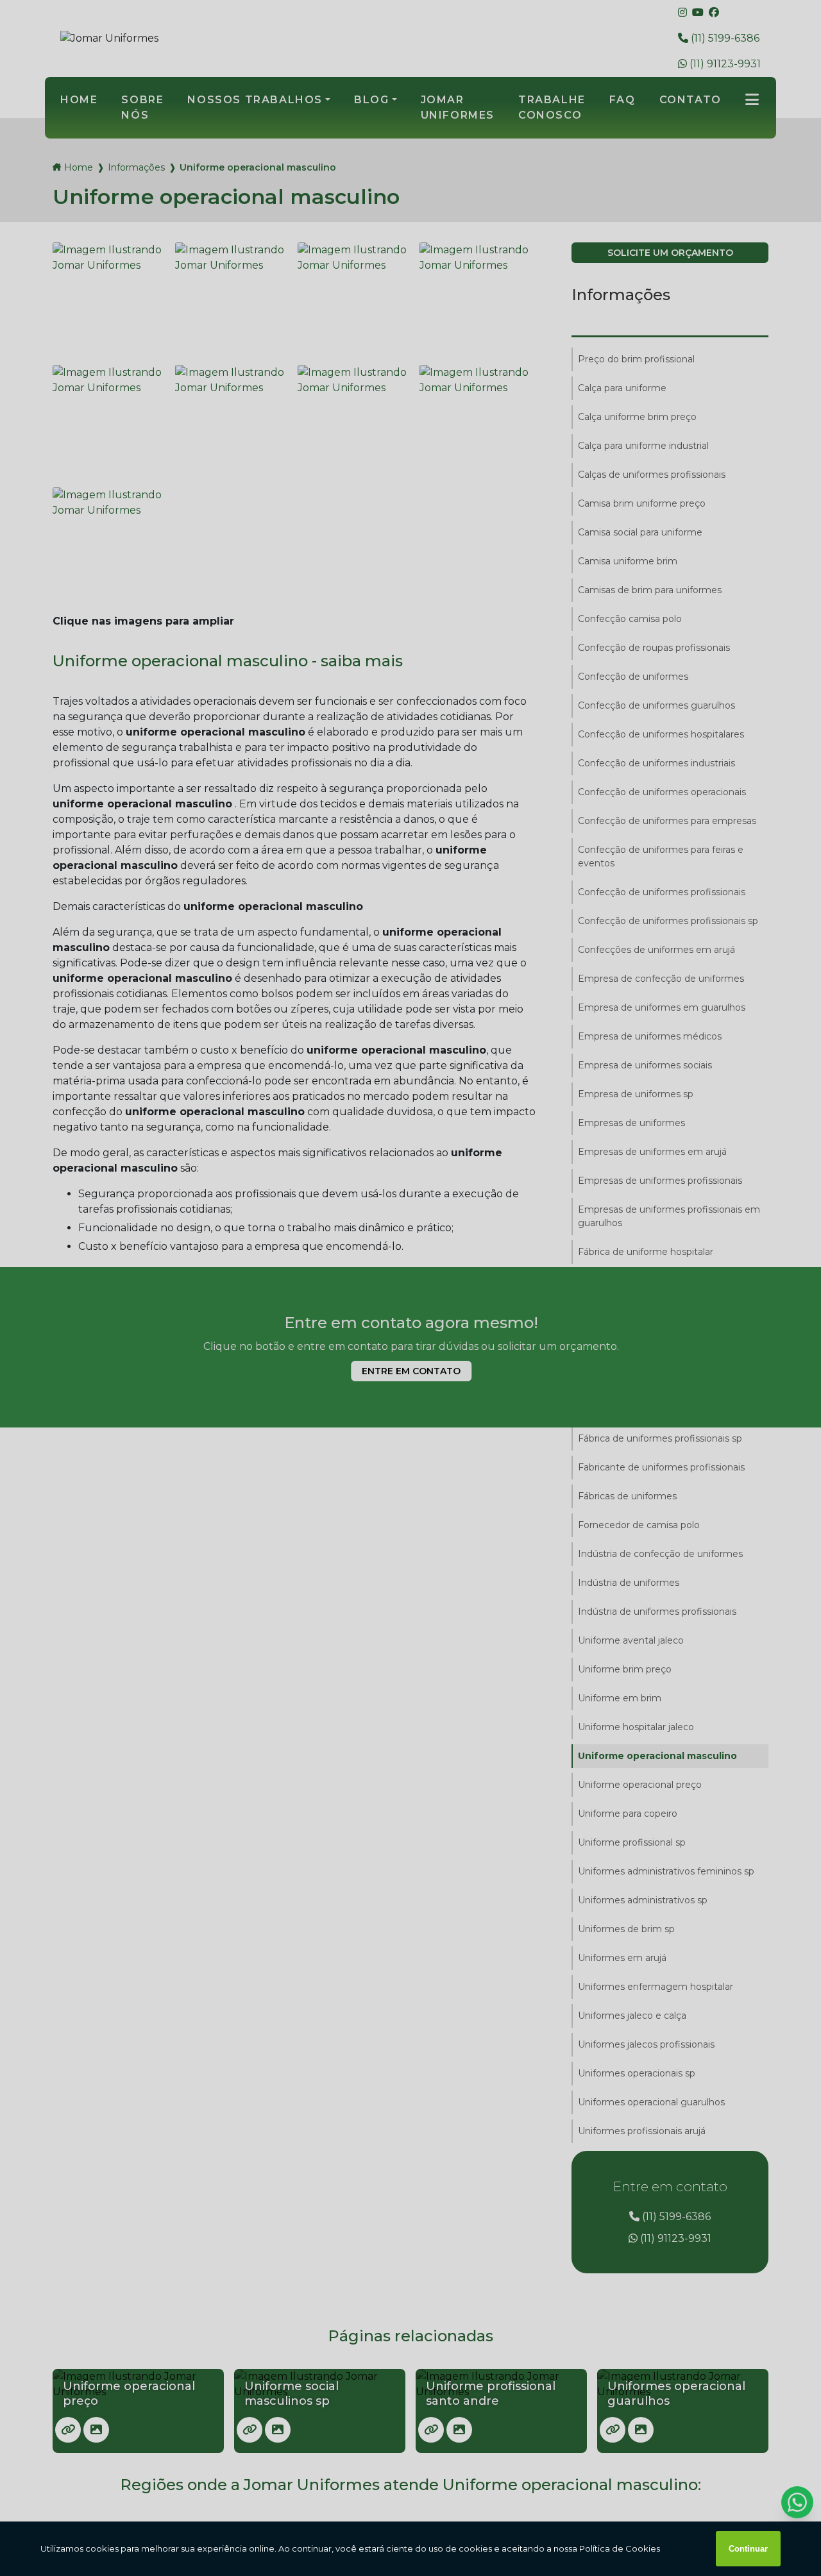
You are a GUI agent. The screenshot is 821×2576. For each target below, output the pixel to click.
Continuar (748, 2549)
